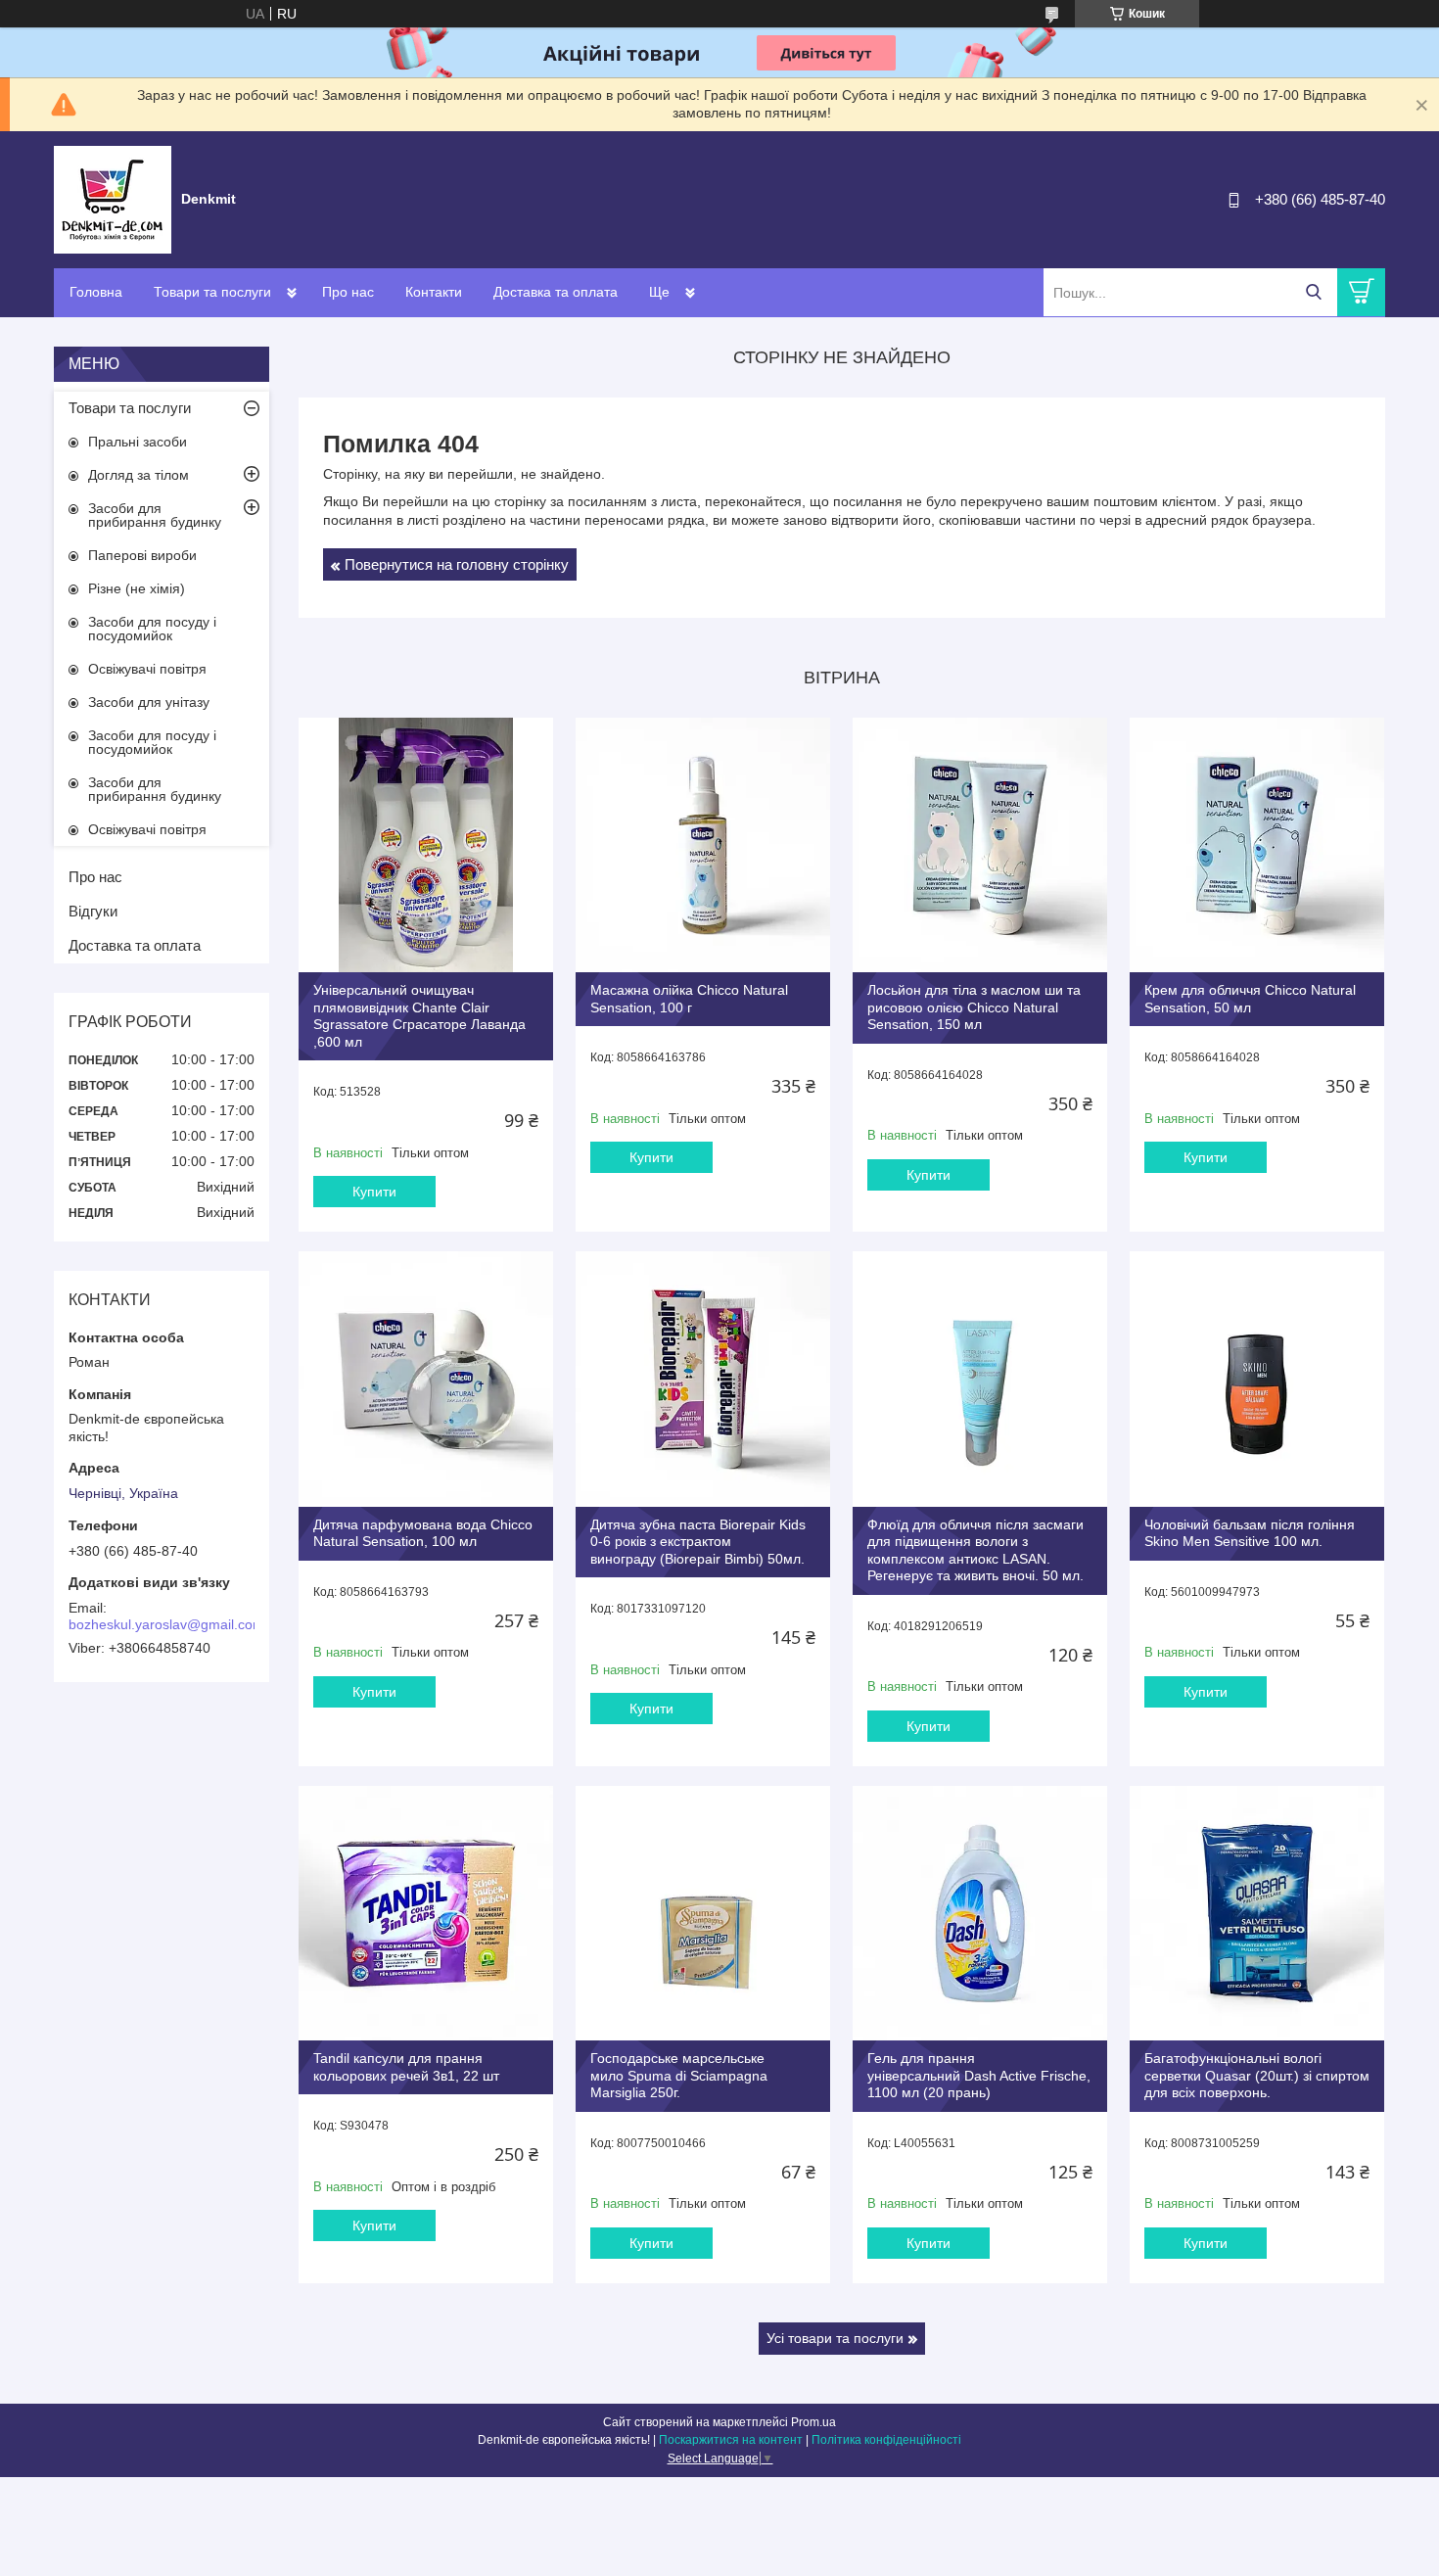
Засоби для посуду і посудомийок (152, 629)
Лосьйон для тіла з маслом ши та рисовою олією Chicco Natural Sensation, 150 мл (974, 1007)
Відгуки (93, 911)
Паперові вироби (142, 555)
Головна (96, 292)
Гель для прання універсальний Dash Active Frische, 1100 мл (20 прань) (979, 2075)
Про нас (348, 292)
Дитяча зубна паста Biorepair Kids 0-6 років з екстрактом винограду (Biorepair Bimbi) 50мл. (698, 1542)
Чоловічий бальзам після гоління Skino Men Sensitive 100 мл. (1250, 1533)
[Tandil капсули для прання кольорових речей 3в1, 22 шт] (426, 1913)
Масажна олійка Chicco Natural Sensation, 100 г (689, 999)
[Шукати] (1313, 292)
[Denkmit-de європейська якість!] (113, 199)
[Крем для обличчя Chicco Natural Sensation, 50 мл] (1257, 845)
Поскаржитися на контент (731, 2440)
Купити (374, 1192)
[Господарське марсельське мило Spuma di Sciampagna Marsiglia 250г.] (703, 1913)
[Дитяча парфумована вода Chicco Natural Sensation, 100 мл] (426, 1379)
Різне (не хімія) (137, 588)
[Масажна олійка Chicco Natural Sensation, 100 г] (703, 845)
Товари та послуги (212, 292)
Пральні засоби (138, 442)
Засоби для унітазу (149, 702)
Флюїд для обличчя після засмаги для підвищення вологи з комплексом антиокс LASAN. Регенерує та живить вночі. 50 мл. (975, 1550)
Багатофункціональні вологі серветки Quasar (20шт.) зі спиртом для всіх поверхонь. (1257, 2075)
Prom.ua (813, 2422)
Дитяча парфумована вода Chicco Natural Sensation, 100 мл (423, 1533)
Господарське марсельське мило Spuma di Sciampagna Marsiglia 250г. (679, 2075)
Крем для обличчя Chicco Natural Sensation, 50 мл (1250, 999)
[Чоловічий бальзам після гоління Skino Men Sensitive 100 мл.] (1257, 1379)
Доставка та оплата (556, 292)
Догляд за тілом (139, 475)
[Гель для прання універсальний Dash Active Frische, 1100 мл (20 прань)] (980, 1913)
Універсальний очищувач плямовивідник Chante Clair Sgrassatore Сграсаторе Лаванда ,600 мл (419, 1016)
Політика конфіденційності (886, 2440)
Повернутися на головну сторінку (457, 564)
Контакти (434, 292)
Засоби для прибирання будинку (155, 515)
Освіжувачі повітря (147, 669)
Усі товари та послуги (835, 2338)
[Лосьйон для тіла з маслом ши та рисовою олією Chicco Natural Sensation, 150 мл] (980, 845)
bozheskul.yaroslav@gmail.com (166, 1624)
